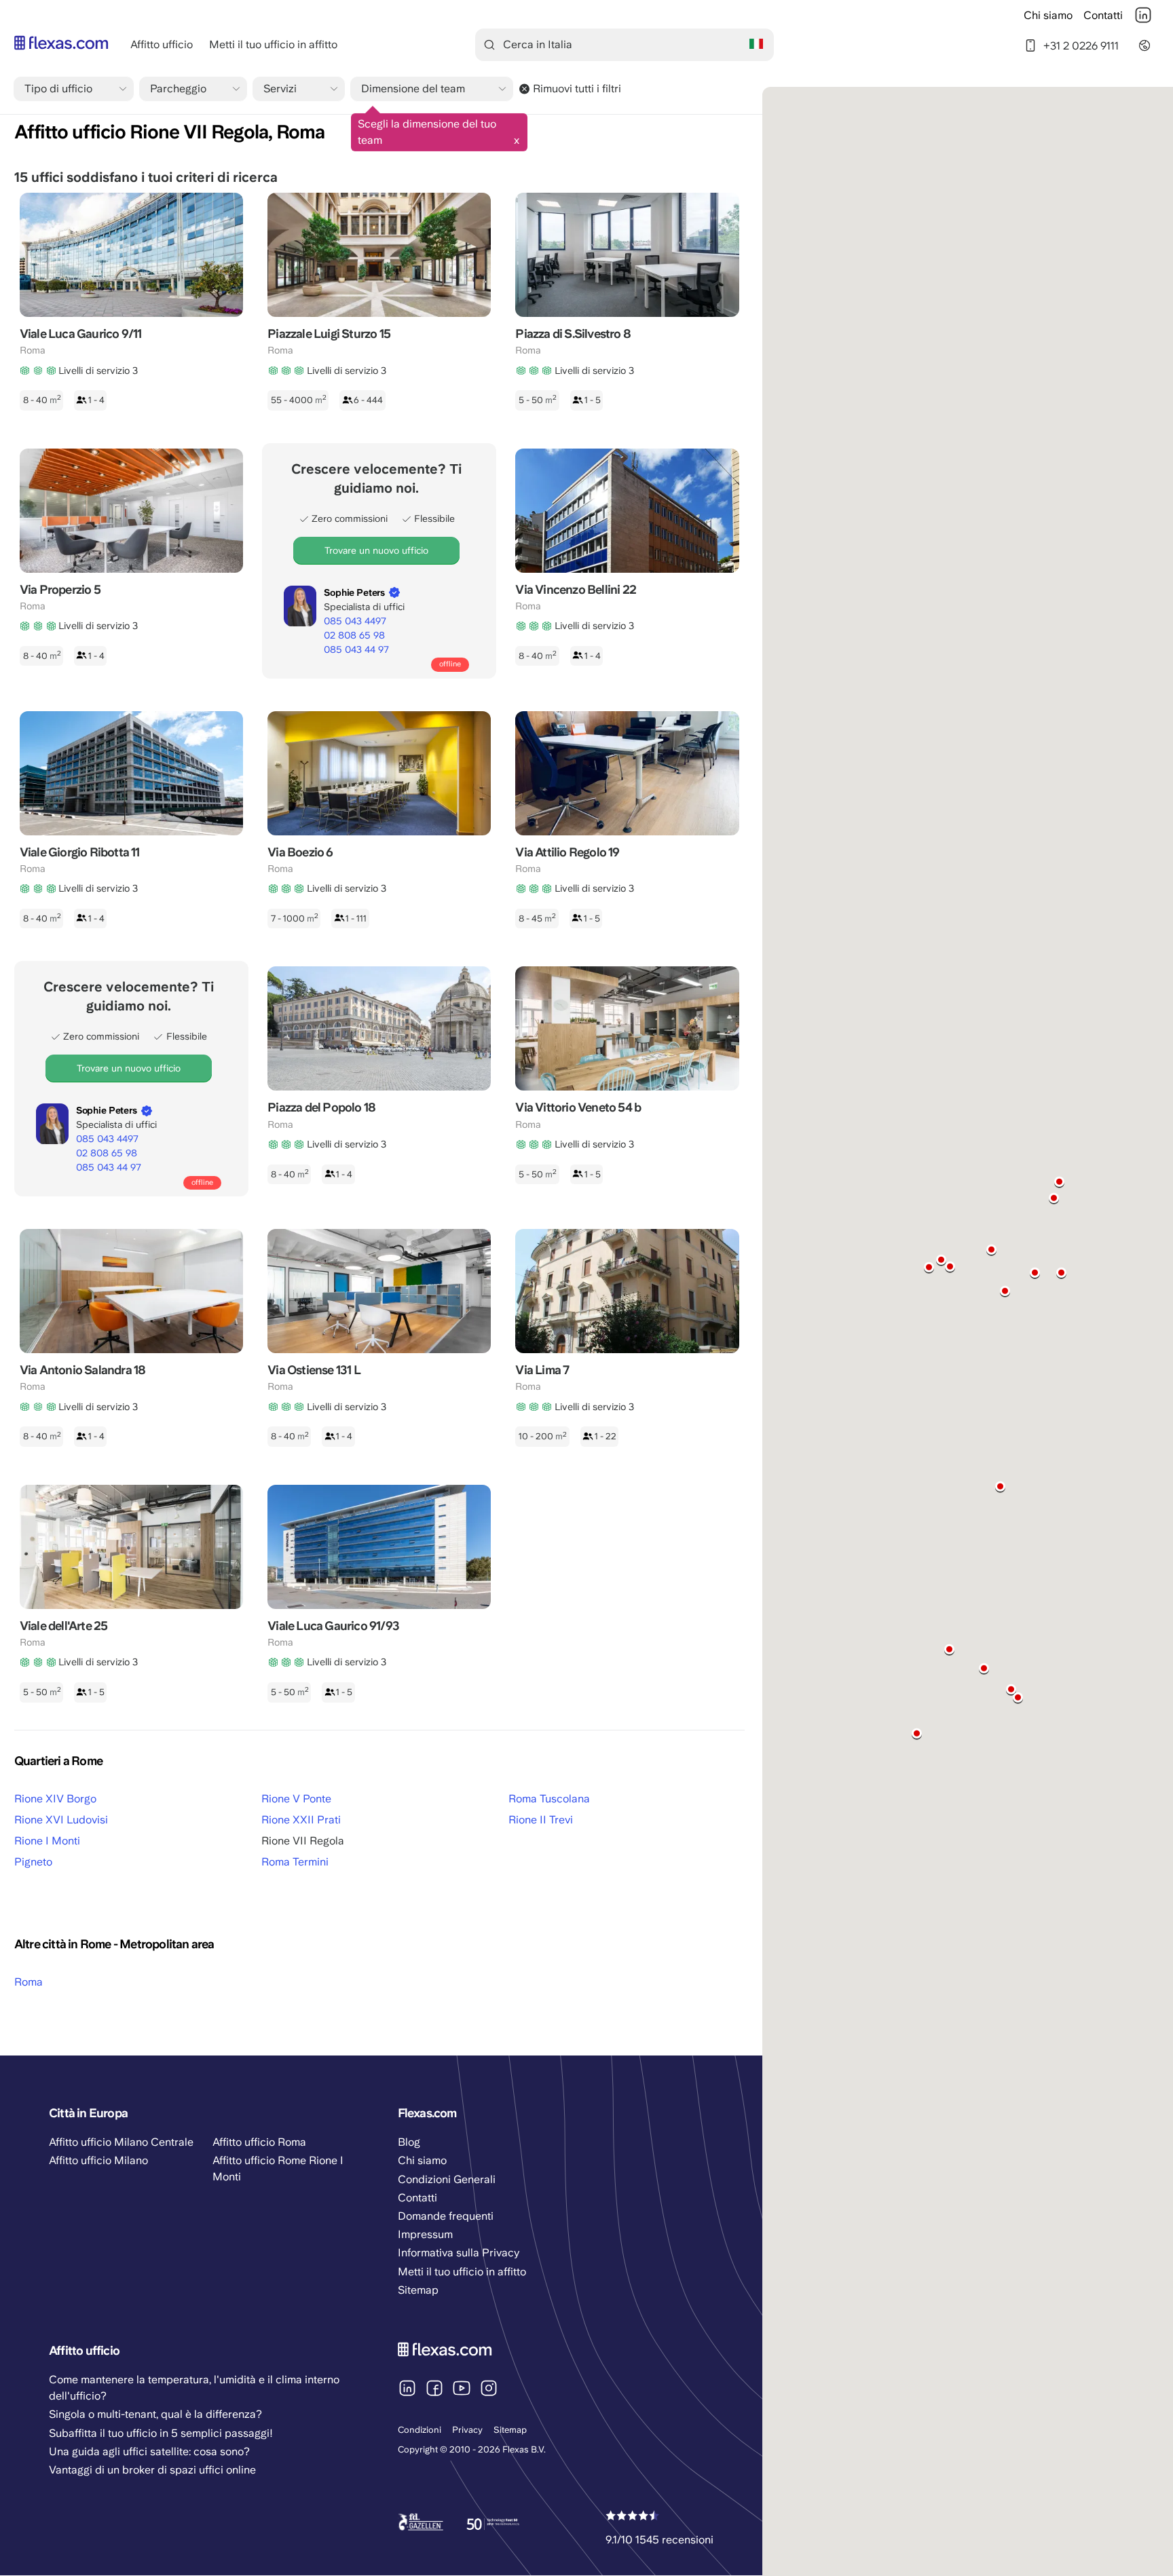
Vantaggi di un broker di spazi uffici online (152, 2470)
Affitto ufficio (162, 44)
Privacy (467, 2430)
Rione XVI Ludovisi (61, 1820)
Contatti (1103, 15)
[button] (1059, 1182)
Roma (29, 1982)
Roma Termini (295, 1862)
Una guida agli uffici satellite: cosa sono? (149, 2451)
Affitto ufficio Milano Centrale (121, 2142)
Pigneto (33, 1862)
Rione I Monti (47, 1841)
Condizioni (420, 2430)
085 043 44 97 (356, 649)
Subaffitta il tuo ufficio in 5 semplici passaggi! (161, 2433)
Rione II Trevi (541, 1820)
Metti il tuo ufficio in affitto (273, 44)
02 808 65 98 (354, 635)
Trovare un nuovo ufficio (376, 550)
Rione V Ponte (296, 1799)
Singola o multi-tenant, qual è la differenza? (155, 2414)
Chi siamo (1048, 15)
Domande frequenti (446, 2216)
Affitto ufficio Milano (98, 2160)
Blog (409, 2142)
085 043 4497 (355, 621)
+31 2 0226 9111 (1081, 45)
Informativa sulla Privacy (459, 2253)
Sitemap (510, 2430)
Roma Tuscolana (549, 1799)
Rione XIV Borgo (55, 1799)
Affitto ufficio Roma (259, 2142)
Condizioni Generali (447, 2179)
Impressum (425, 2234)
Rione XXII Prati (301, 1820)
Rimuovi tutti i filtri (577, 89)
